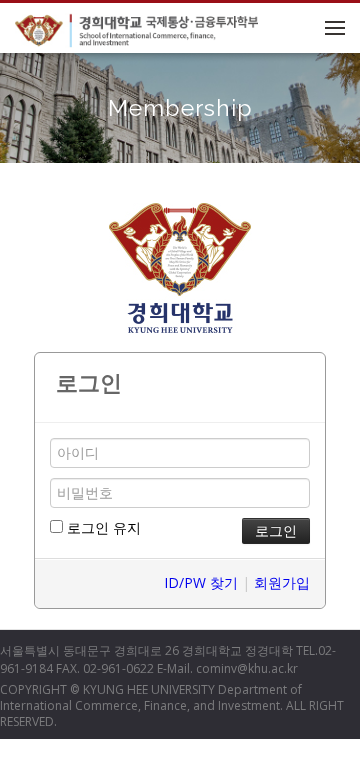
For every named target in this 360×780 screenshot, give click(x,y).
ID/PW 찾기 (201, 582)
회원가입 (282, 582)
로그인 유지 (102, 527)
